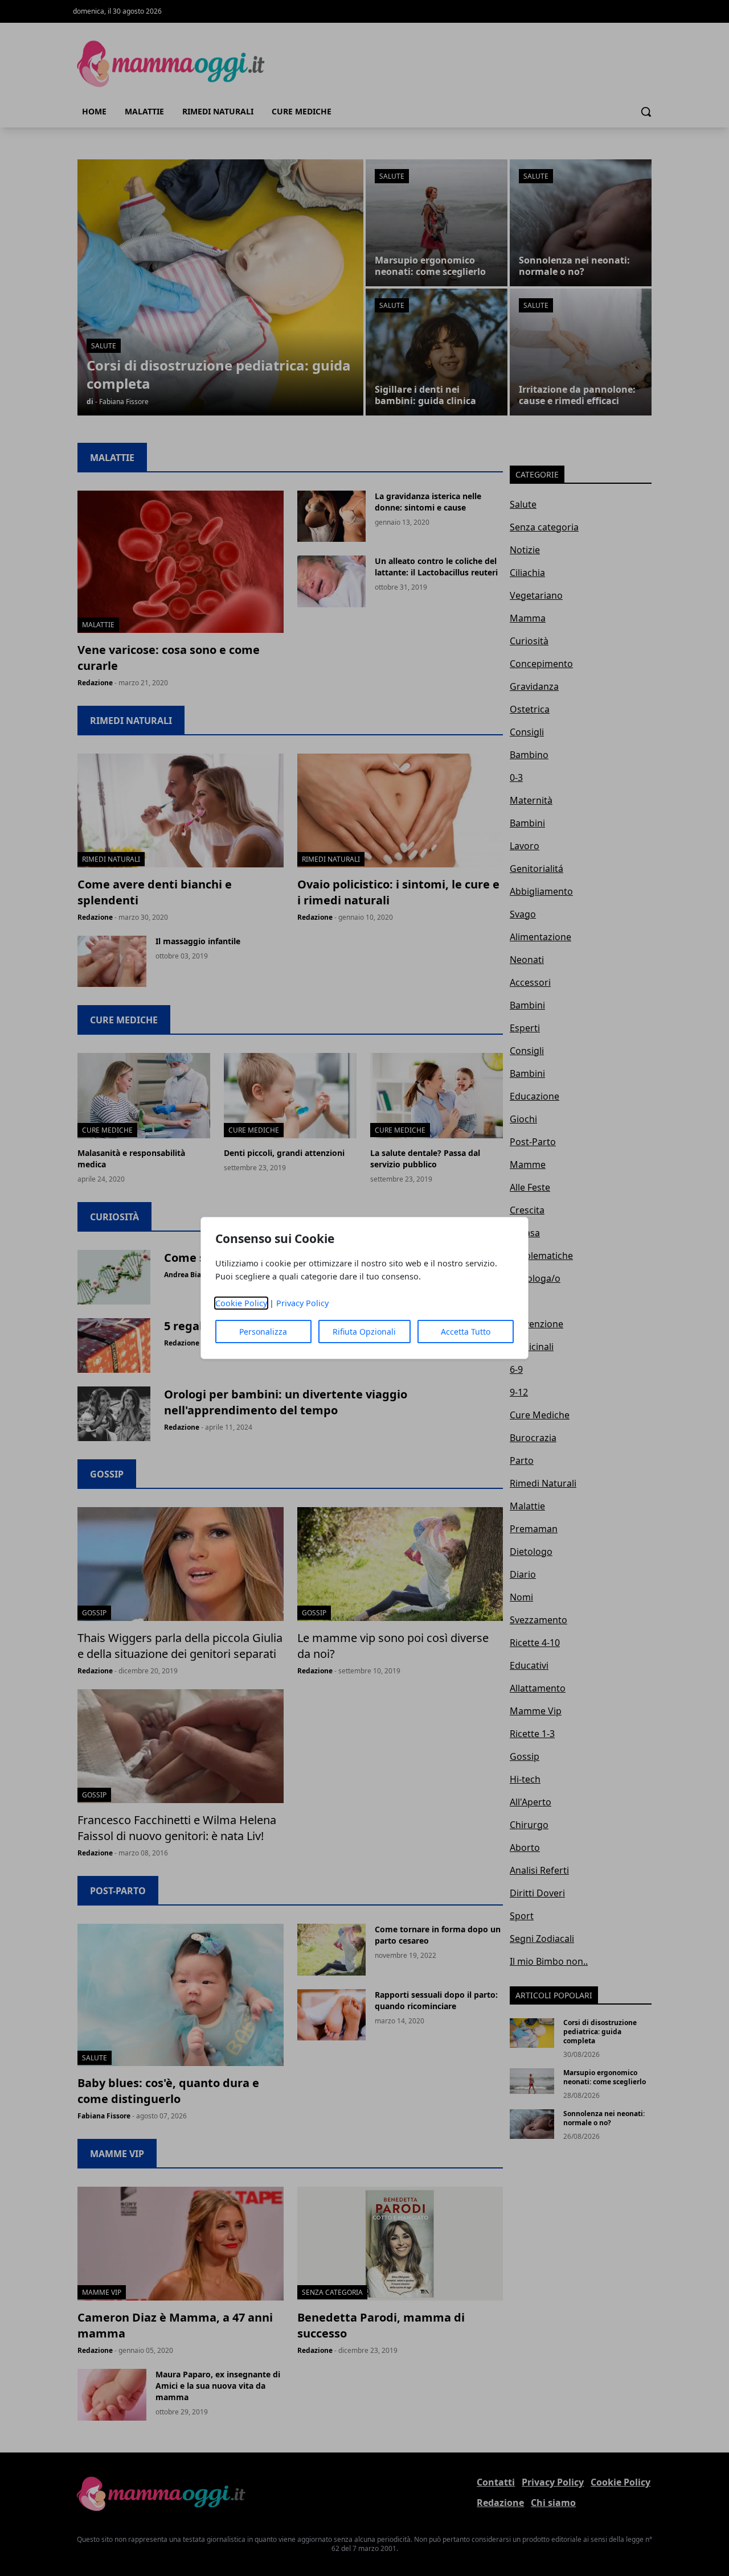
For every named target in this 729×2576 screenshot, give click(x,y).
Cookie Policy (241, 1303)
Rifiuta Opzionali (364, 1332)
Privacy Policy (302, 1303)
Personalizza (263, 1332)
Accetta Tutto (466, 1332)
